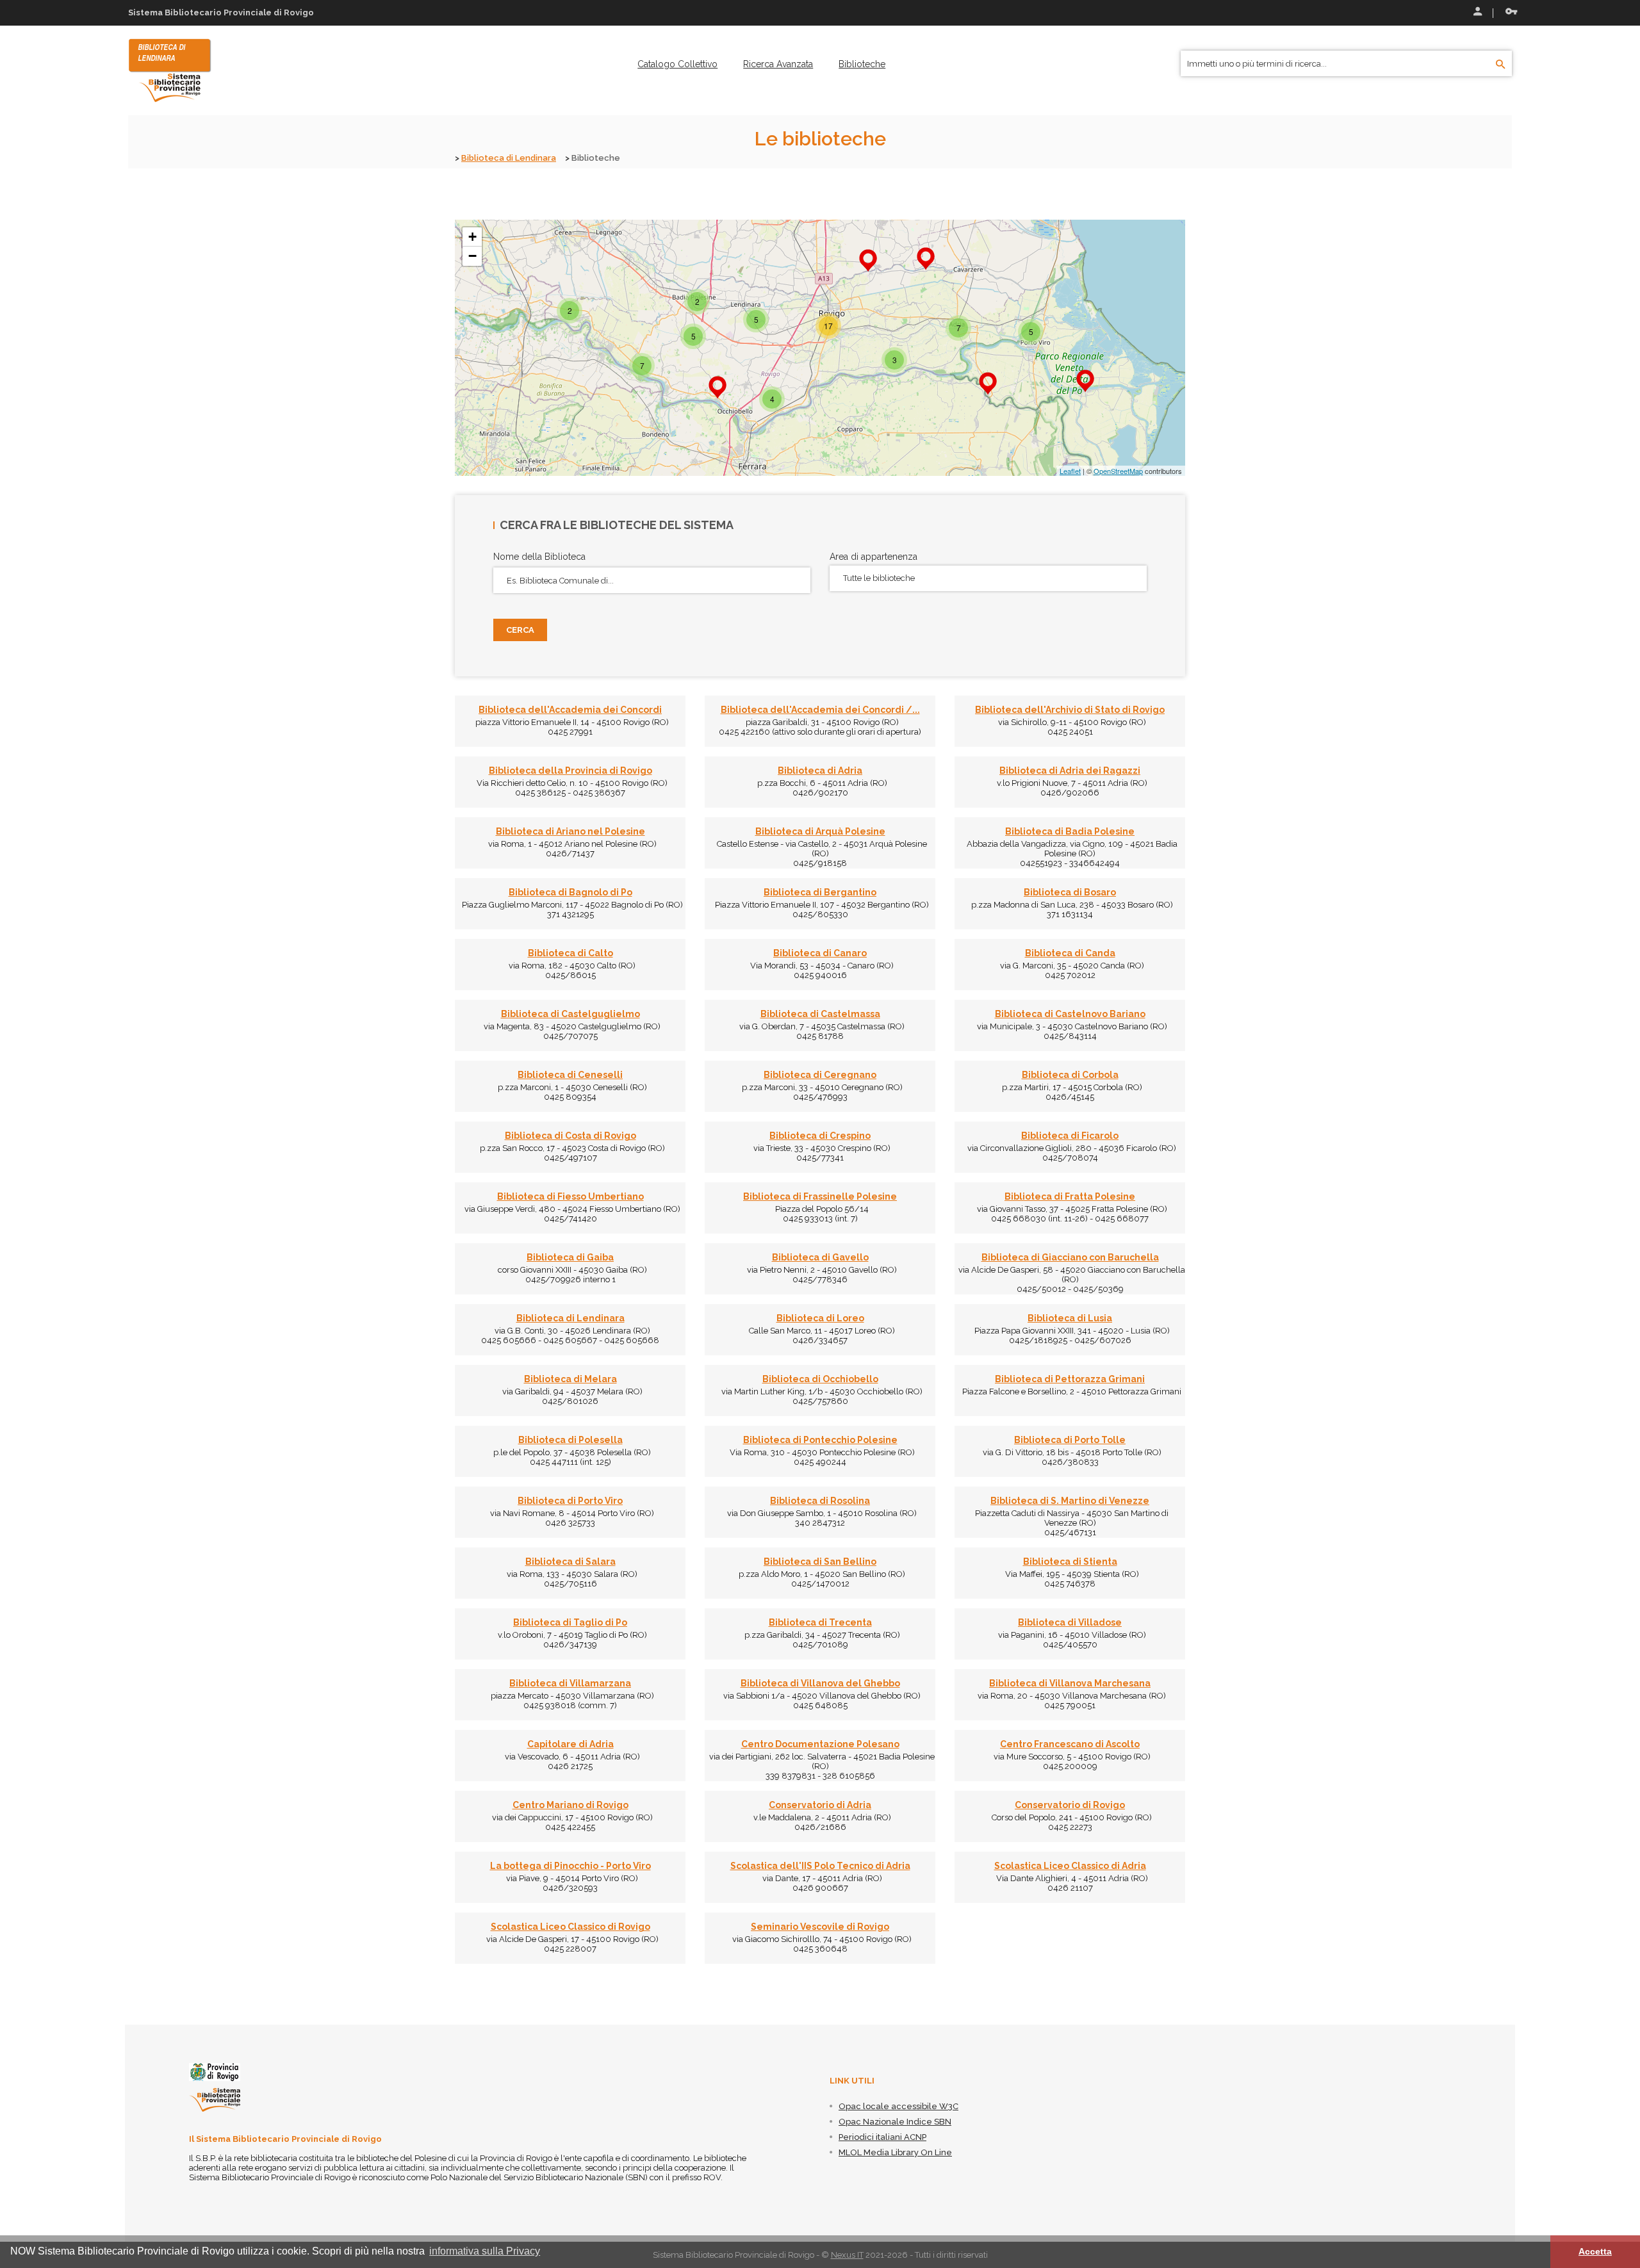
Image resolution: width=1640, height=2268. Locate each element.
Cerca (520, 630)
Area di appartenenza (873, 557)
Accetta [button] (1595, 2251)
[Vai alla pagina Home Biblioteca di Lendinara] (170, 70)
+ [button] (472, 237)
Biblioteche (862, 64)
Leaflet (1070, 471)
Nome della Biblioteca (539, 557)
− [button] (472, 256)
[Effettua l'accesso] (1477, 13)
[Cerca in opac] (1501, 65)
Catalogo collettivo (677, 64)
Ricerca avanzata (778, 64)
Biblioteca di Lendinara (509, 158)
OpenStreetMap (1118, 471)
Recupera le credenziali (1509, 13)
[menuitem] (677, 64)
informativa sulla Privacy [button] (485, 2251)
